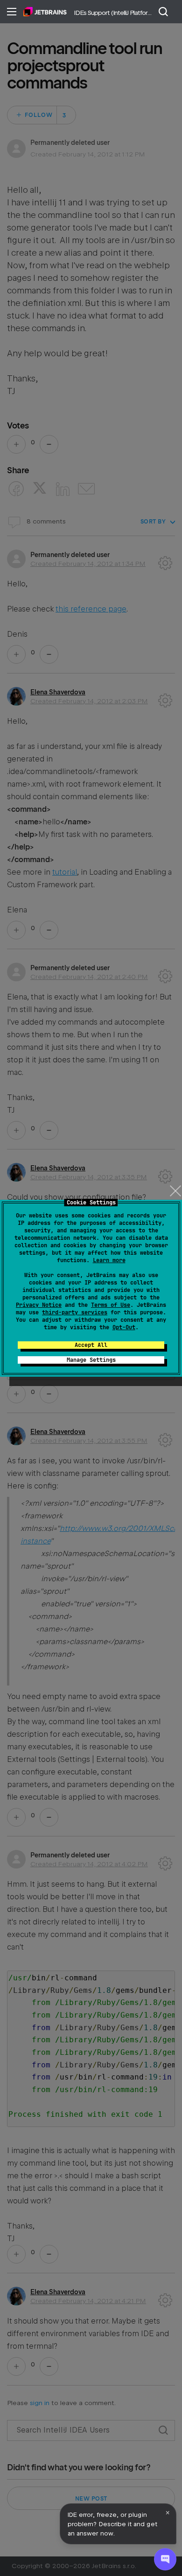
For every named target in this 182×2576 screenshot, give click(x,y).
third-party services (75, 1312)
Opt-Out (124, 1327)
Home (45, 12)
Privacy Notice (39, 1305)
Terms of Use (111, 1305)
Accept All (91, 1345)
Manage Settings (91, 1360)
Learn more (109, 1260)
